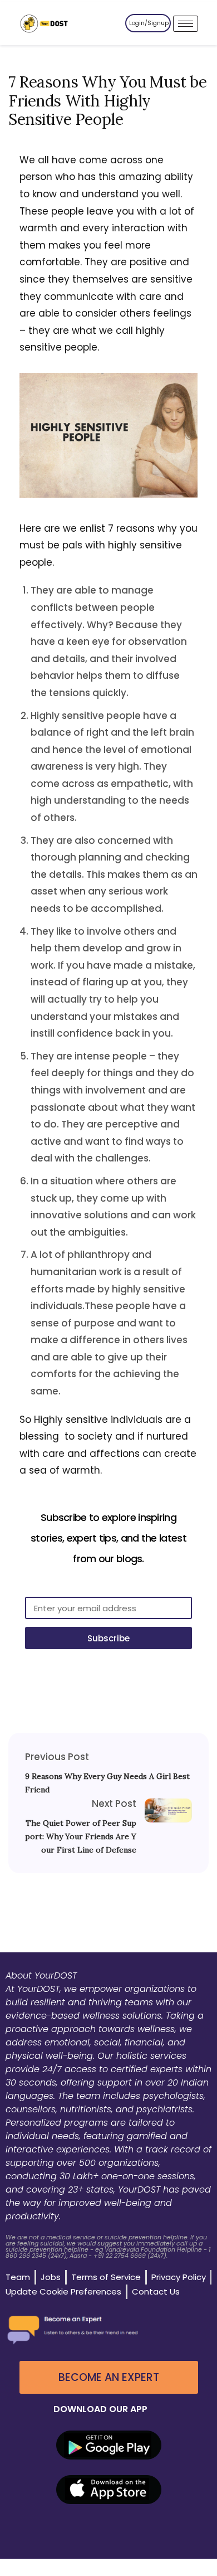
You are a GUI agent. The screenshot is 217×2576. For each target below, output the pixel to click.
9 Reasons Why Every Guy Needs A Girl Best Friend (107, 1783)
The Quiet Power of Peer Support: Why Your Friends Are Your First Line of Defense (81, 1836)
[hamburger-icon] (186, 24)
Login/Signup (149, 23)
